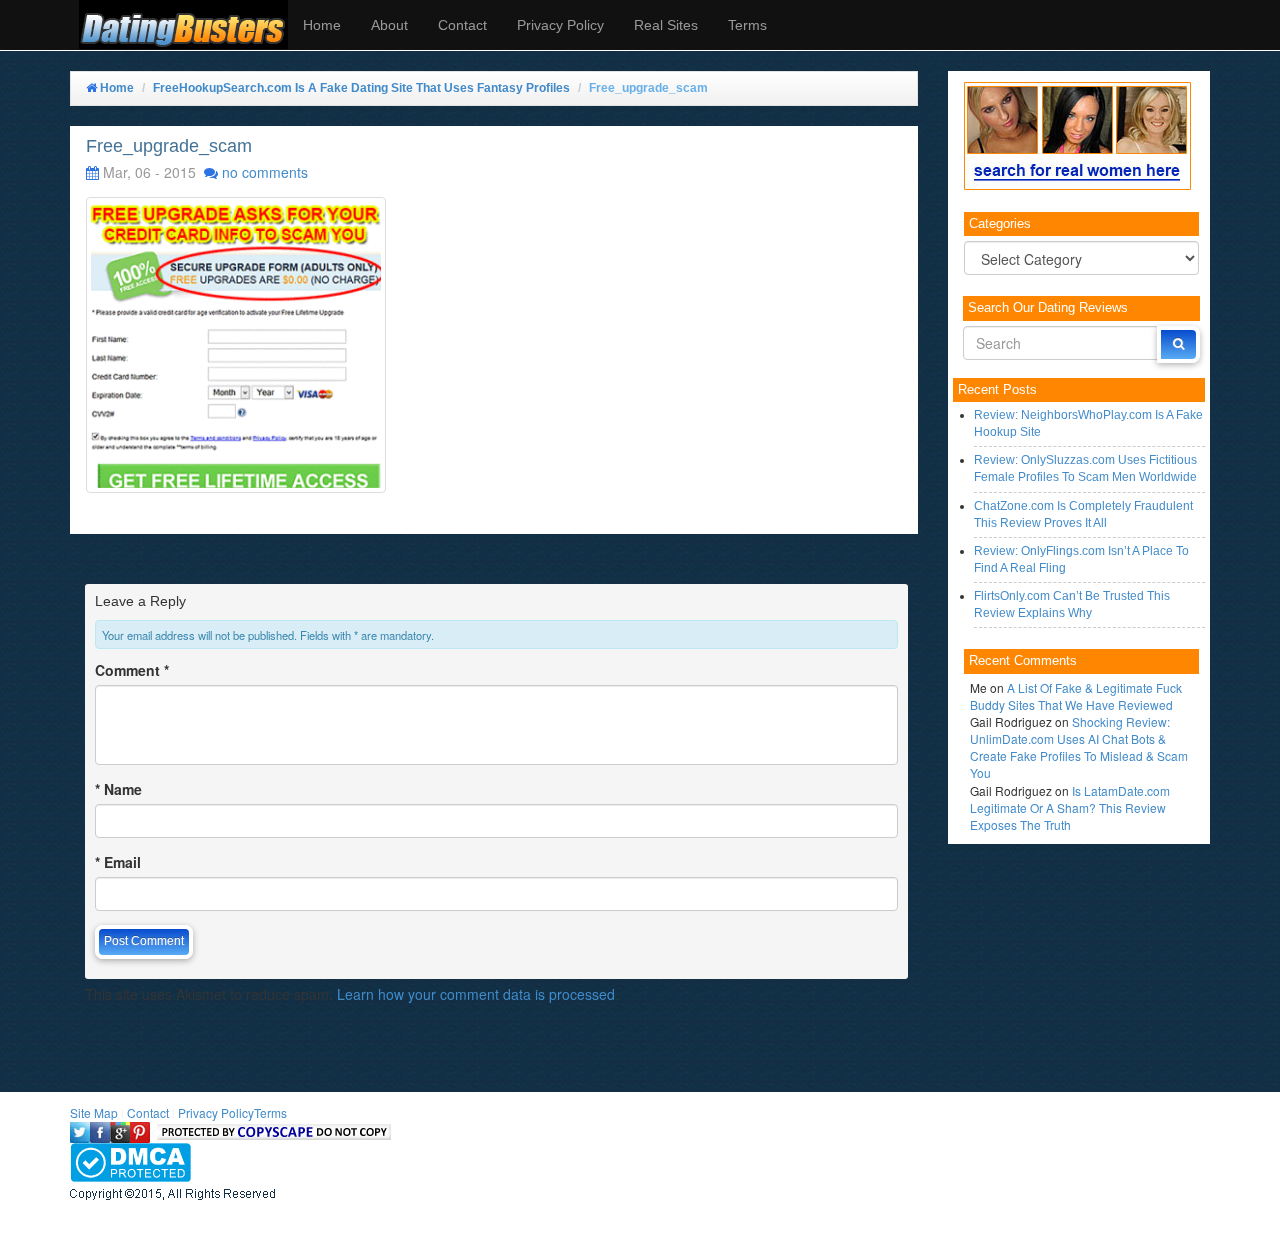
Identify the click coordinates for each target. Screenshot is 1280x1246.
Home (322, 25)
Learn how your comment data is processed (476, 994)
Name (118, 789)
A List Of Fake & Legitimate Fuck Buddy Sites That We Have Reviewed (1076, 696)
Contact (462, 25)
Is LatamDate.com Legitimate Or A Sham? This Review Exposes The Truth (1070, 807)
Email (118, 862)
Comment (132, 670)
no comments (265, 172)
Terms (747, 25)
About (389, 25)
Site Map (94, 1112)
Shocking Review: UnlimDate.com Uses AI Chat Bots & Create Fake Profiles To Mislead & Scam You (1079, 747)
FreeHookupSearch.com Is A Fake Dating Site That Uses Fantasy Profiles (361, 88)
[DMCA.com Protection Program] (130, 1160)
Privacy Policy (560, 25)
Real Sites (666, 25)
